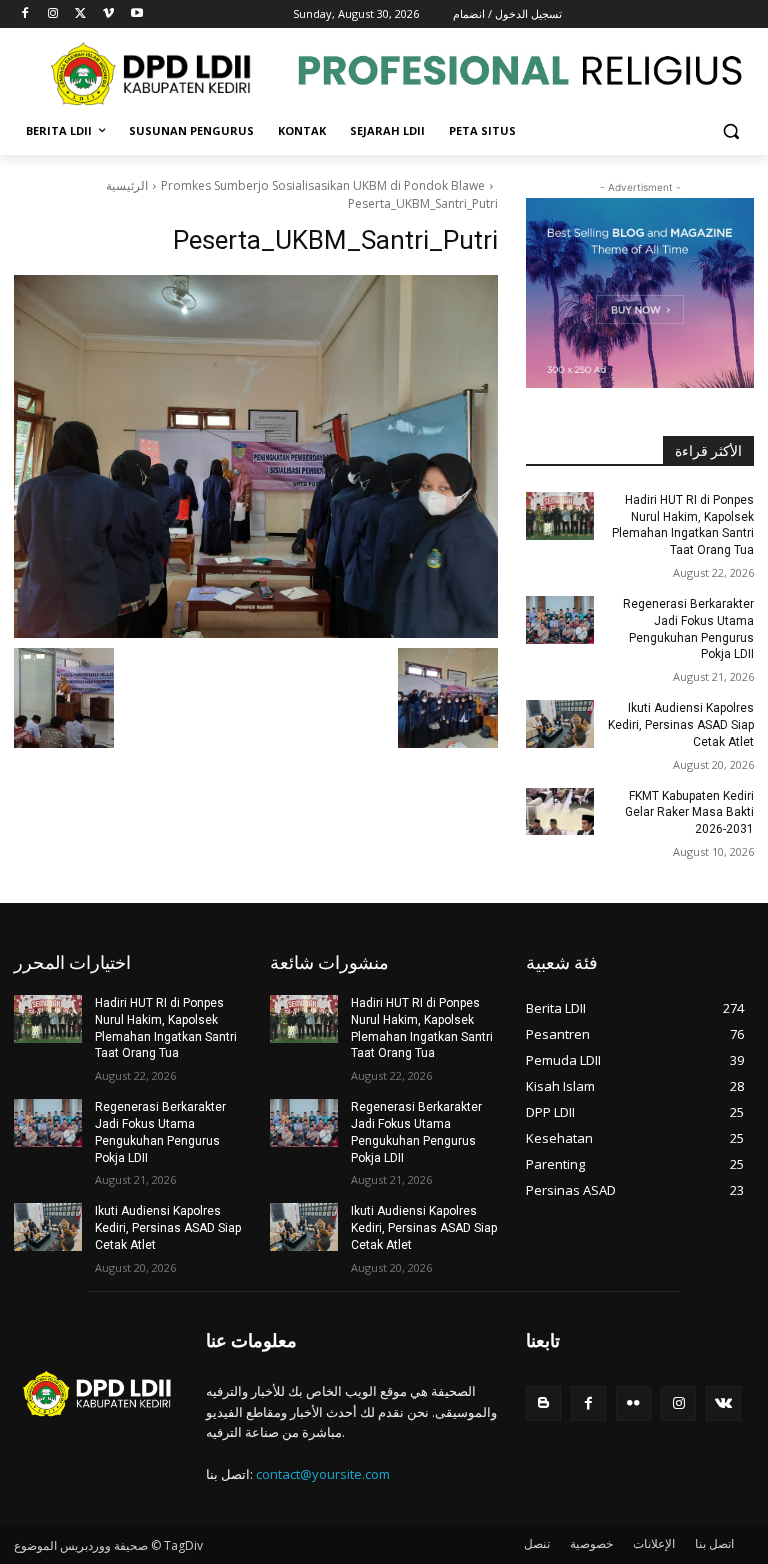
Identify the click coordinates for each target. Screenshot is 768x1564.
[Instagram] (53, 14)
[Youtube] (136, 14)
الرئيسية (127, 185)
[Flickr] (633, 1403)
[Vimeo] (108, 14)
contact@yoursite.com (323, 1474)
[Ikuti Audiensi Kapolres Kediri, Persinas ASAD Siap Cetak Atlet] (560, 724)
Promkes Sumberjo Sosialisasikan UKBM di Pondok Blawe (323, 185)
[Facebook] (25, 14)
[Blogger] (543, 1403)
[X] (81, 14)
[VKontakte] (723, 1403)
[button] (730, 131)
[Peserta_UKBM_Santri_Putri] (256, 456)
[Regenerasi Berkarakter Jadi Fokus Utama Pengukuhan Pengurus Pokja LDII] (560, 620)
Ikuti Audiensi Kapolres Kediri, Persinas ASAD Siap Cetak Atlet (681, 725)
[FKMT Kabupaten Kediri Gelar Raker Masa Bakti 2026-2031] (560, 812)
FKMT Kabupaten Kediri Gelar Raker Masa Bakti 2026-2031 (689, 813)
